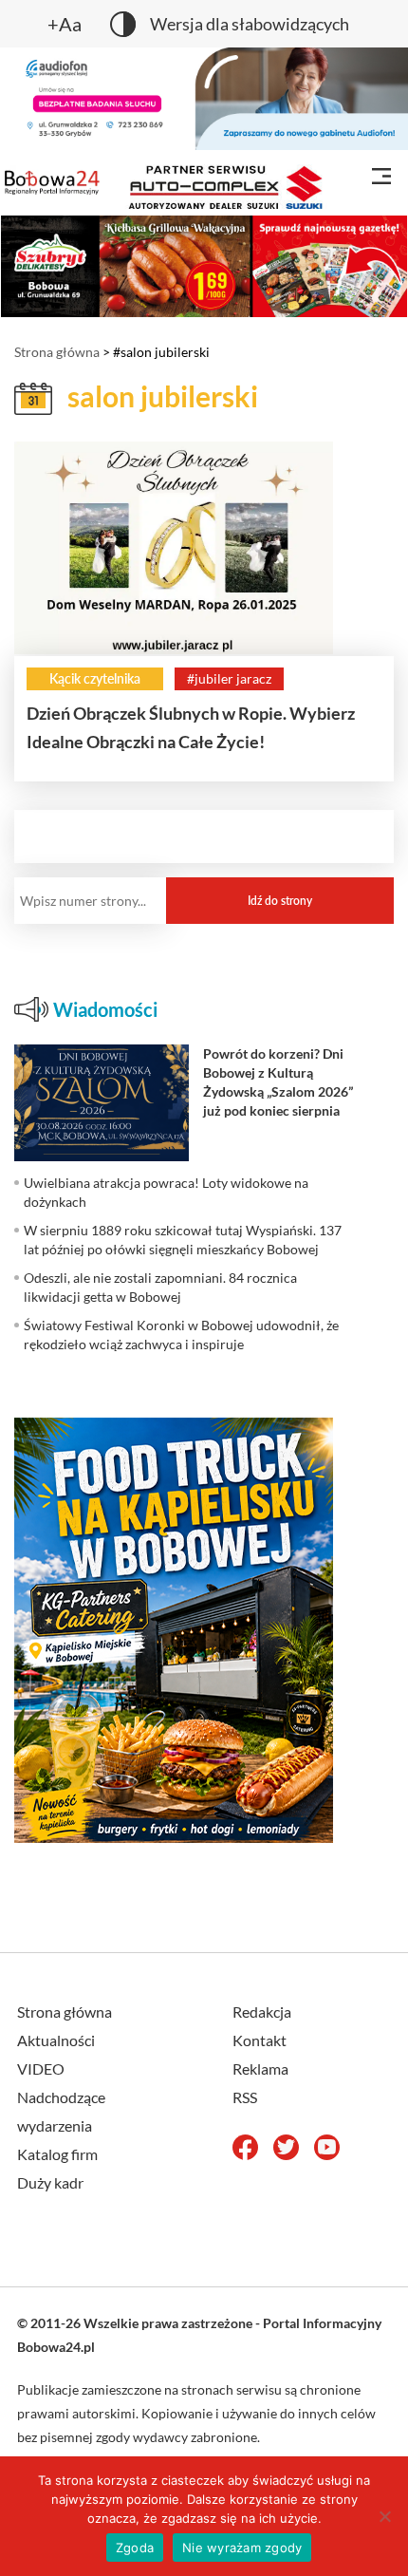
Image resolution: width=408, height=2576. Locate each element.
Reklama (260, 2068)
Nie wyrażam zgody (242, 2548)
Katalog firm (57, 2154)
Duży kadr (50, 2182)
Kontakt (260, 2040)
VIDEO (41, 2068)
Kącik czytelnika (95, 678)
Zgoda (135, 2548)
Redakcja (262, 2012)
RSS (245, 2097)
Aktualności (56, 2040)
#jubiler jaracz (229, 678)
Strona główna (57, 352)
